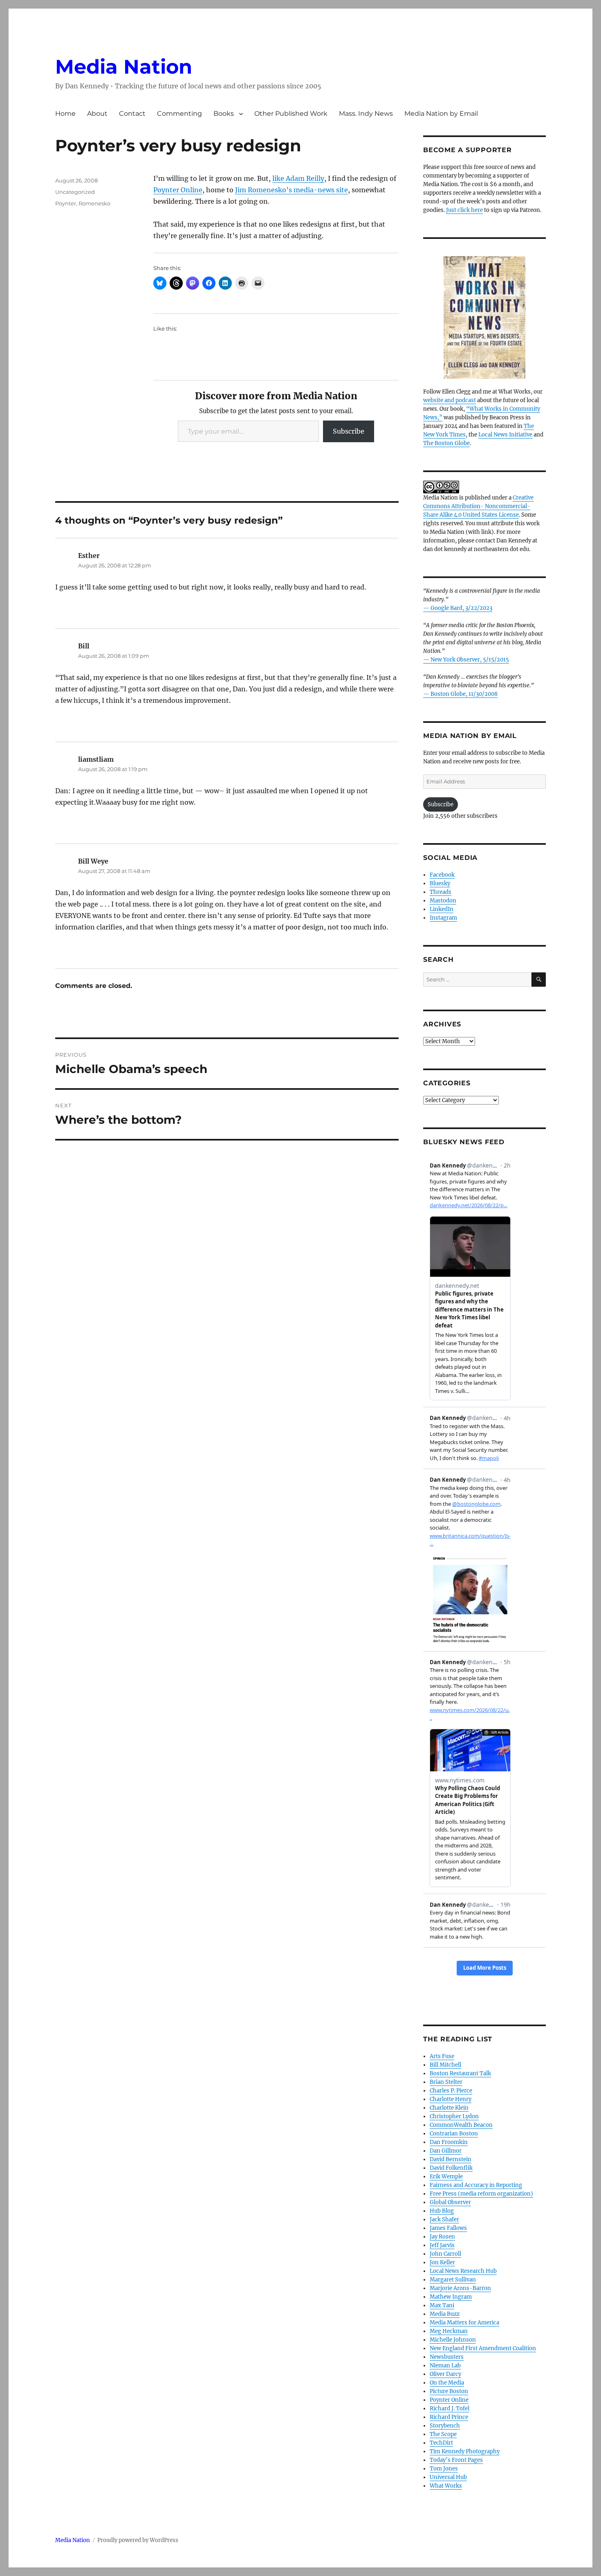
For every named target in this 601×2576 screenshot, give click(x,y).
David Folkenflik (451, 2168)
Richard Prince (449, 2417)
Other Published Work (291, 114)
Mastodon (443, 901)
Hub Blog (442, 2211)
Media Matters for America (464, 2323)
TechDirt (441, 2443)
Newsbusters (447, 2357)
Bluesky (440, 883)
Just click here (464, 210)
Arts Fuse (442, 2056)
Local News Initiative (505, 435)
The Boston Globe (446, 443)
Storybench (445, 2426)
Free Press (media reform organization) (481, 2194)
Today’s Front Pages (456, 2460)
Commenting (179, 114)
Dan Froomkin (449, 2142)
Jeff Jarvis (442, 2245)
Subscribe (349, 431)
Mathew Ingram (451, 2297)
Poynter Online (178, 190)
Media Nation (124, 67)
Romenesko (94, 203)
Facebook (442, 875)
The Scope (443, 2434)
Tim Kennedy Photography (465, 2451)
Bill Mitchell (445, 2065)
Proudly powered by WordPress (138, 2540)
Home (65, 114)
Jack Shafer (444, 2219)
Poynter (66, 203)
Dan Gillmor (446, 2151)
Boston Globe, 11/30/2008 (464, 694)
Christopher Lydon (454, 2116)
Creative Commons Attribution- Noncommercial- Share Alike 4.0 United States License (478, 506)
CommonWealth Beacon (461, 2125)
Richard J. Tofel (450, 2408)
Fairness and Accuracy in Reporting (476, 2185)
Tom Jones (444, 2469)
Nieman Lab (445, 2366)
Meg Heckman (449, 2331)
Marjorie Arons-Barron (460, 2288)
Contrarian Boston (454, 2134)
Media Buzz (445, 2314)
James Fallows (448, 2228)
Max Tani (442, 2305)
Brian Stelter (446, 2082)
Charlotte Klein (449, 2108)
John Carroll (445, 2254)
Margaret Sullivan (453, 2280)
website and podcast (450, 400)
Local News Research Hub (463, 2271)
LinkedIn (442, 909)
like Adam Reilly (298, 178)
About (97, 114)
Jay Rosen (442, 2237)
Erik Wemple (446, 2177)
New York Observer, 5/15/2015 (470, 660)
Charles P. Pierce (451, 2091)
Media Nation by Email (441, 114)
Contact (132, 114)
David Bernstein (451, 2159)
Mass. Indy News (366, 114)
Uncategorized (75, 192)
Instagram (443, 918)
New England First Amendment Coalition (483, 2348)
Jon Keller (442, 2262)
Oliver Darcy (445, 2374)
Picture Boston (449, 2391)
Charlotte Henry (451, 2099)
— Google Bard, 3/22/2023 (458, 608)
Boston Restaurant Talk (460, 2073)
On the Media (447, 2383)
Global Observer (450, 2202)
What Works (446, 2486)
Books (224, 114)
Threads (441, 892)
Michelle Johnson (453, 2340)
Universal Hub (448, 2477)
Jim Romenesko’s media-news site (292, 190)
